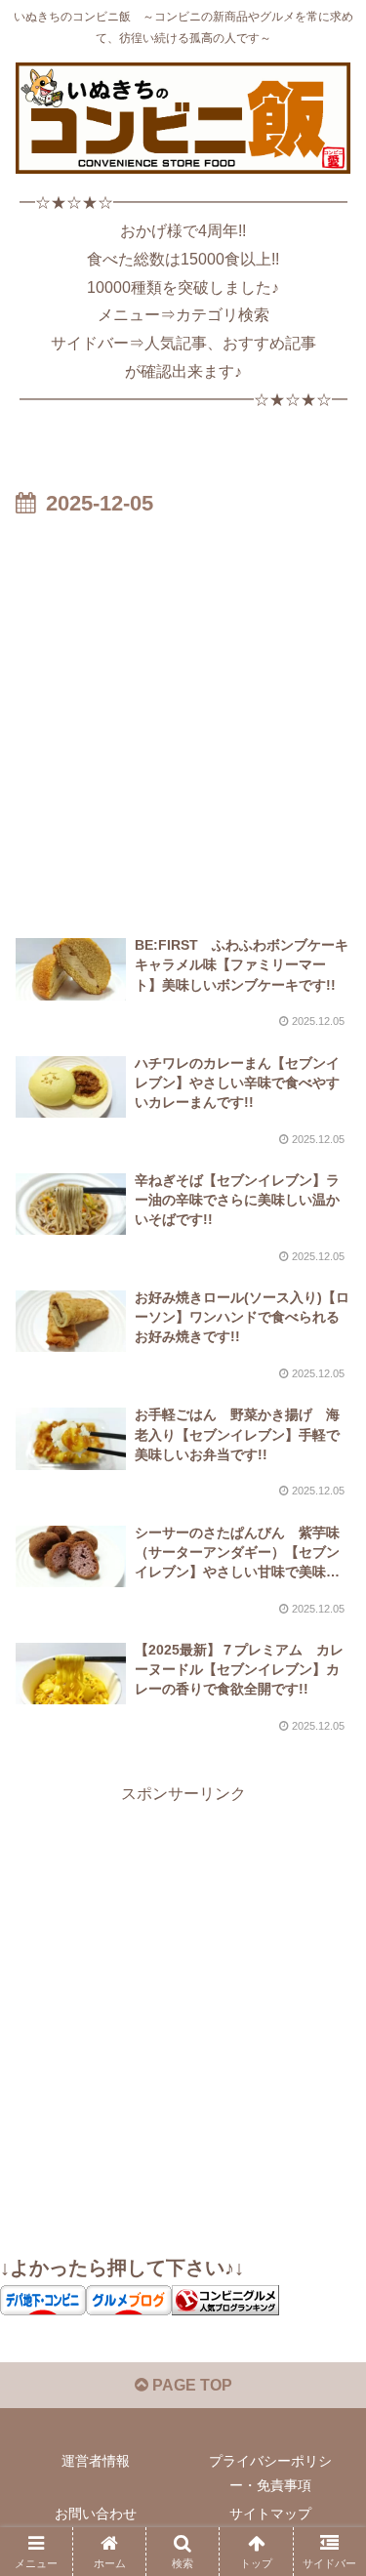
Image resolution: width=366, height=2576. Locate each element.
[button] (327, 2384)
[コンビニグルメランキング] (225, 2299)
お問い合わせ (96, 2514)
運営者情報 (96, 2461)
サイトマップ (270, 2514)
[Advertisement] (183, 716)
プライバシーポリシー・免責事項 (270, 2473)
